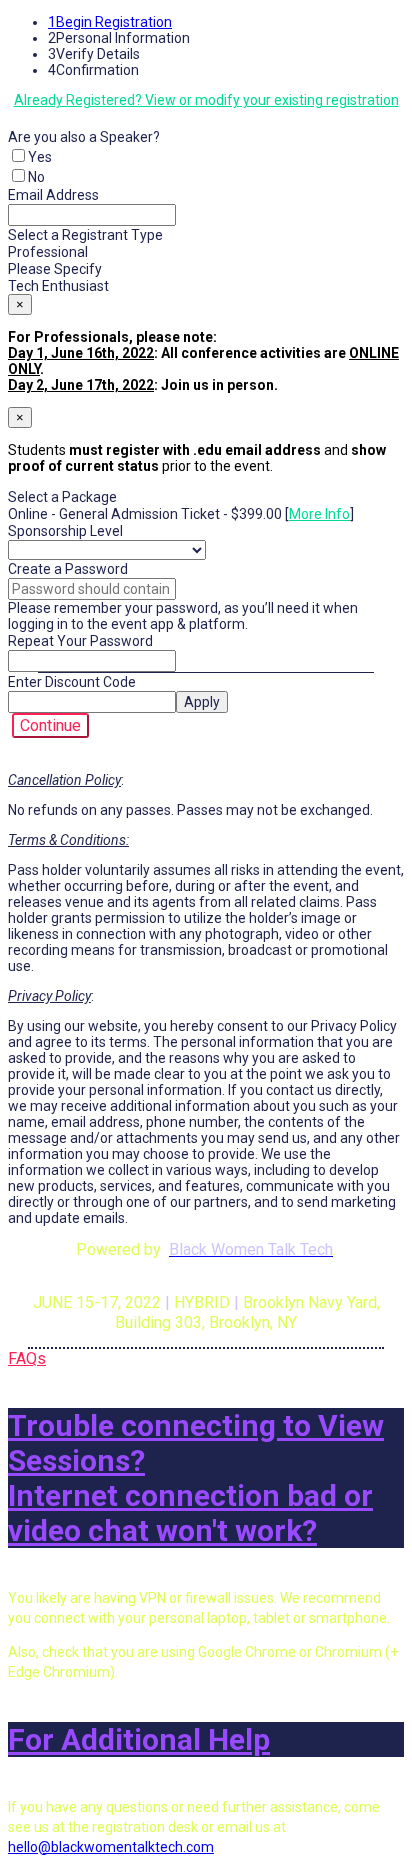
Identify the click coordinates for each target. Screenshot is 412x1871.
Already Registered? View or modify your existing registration (206, 100)
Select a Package (62, 497)
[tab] (206, 1478)
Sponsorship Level (65, 531)
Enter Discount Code (72, 682)
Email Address (53, 195)
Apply (202, 702)
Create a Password (68, 569)
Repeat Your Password (80, 641)
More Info (319, 514)
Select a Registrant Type (85, 235)
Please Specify (55, 269)
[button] (50, 725)
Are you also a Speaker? (84, 137)
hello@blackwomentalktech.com (111, 1847)
